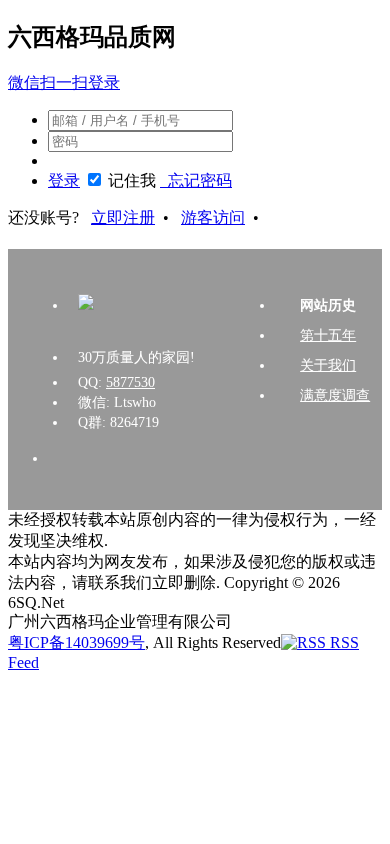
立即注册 (123, 217)
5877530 (130, 382)
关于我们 (328, 365)
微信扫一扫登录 (64, 82)
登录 (64, 180)
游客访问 (213, 217)
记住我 (132, 180)
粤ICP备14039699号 (76, 642)
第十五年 (328, 335)
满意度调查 (335, 395)
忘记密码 (196, 180)
